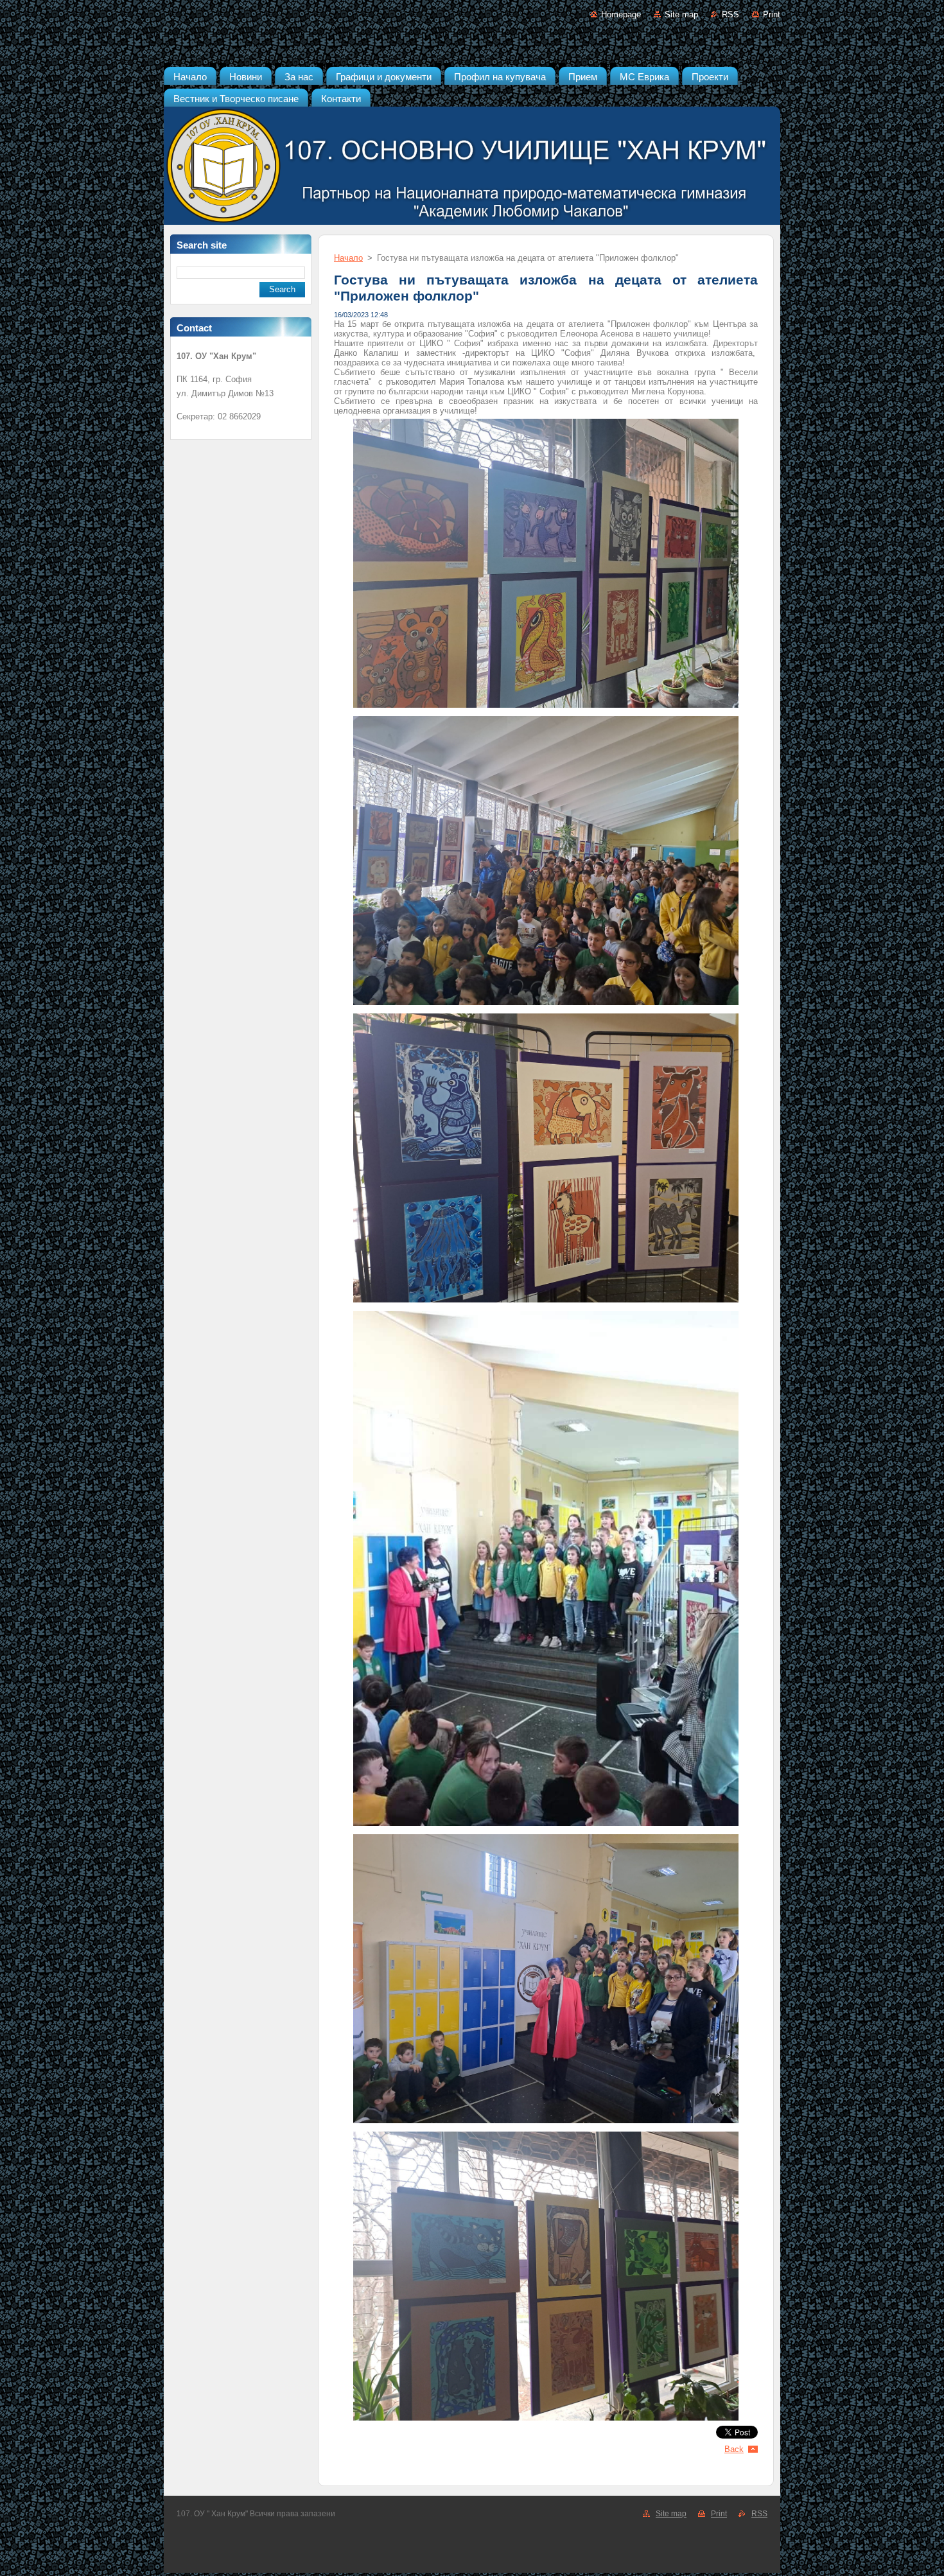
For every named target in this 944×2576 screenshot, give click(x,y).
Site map (681, 14)
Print (772, 14)
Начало (348, 258)
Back (734, 2449)
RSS (730, 14)
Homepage (621, 14)
